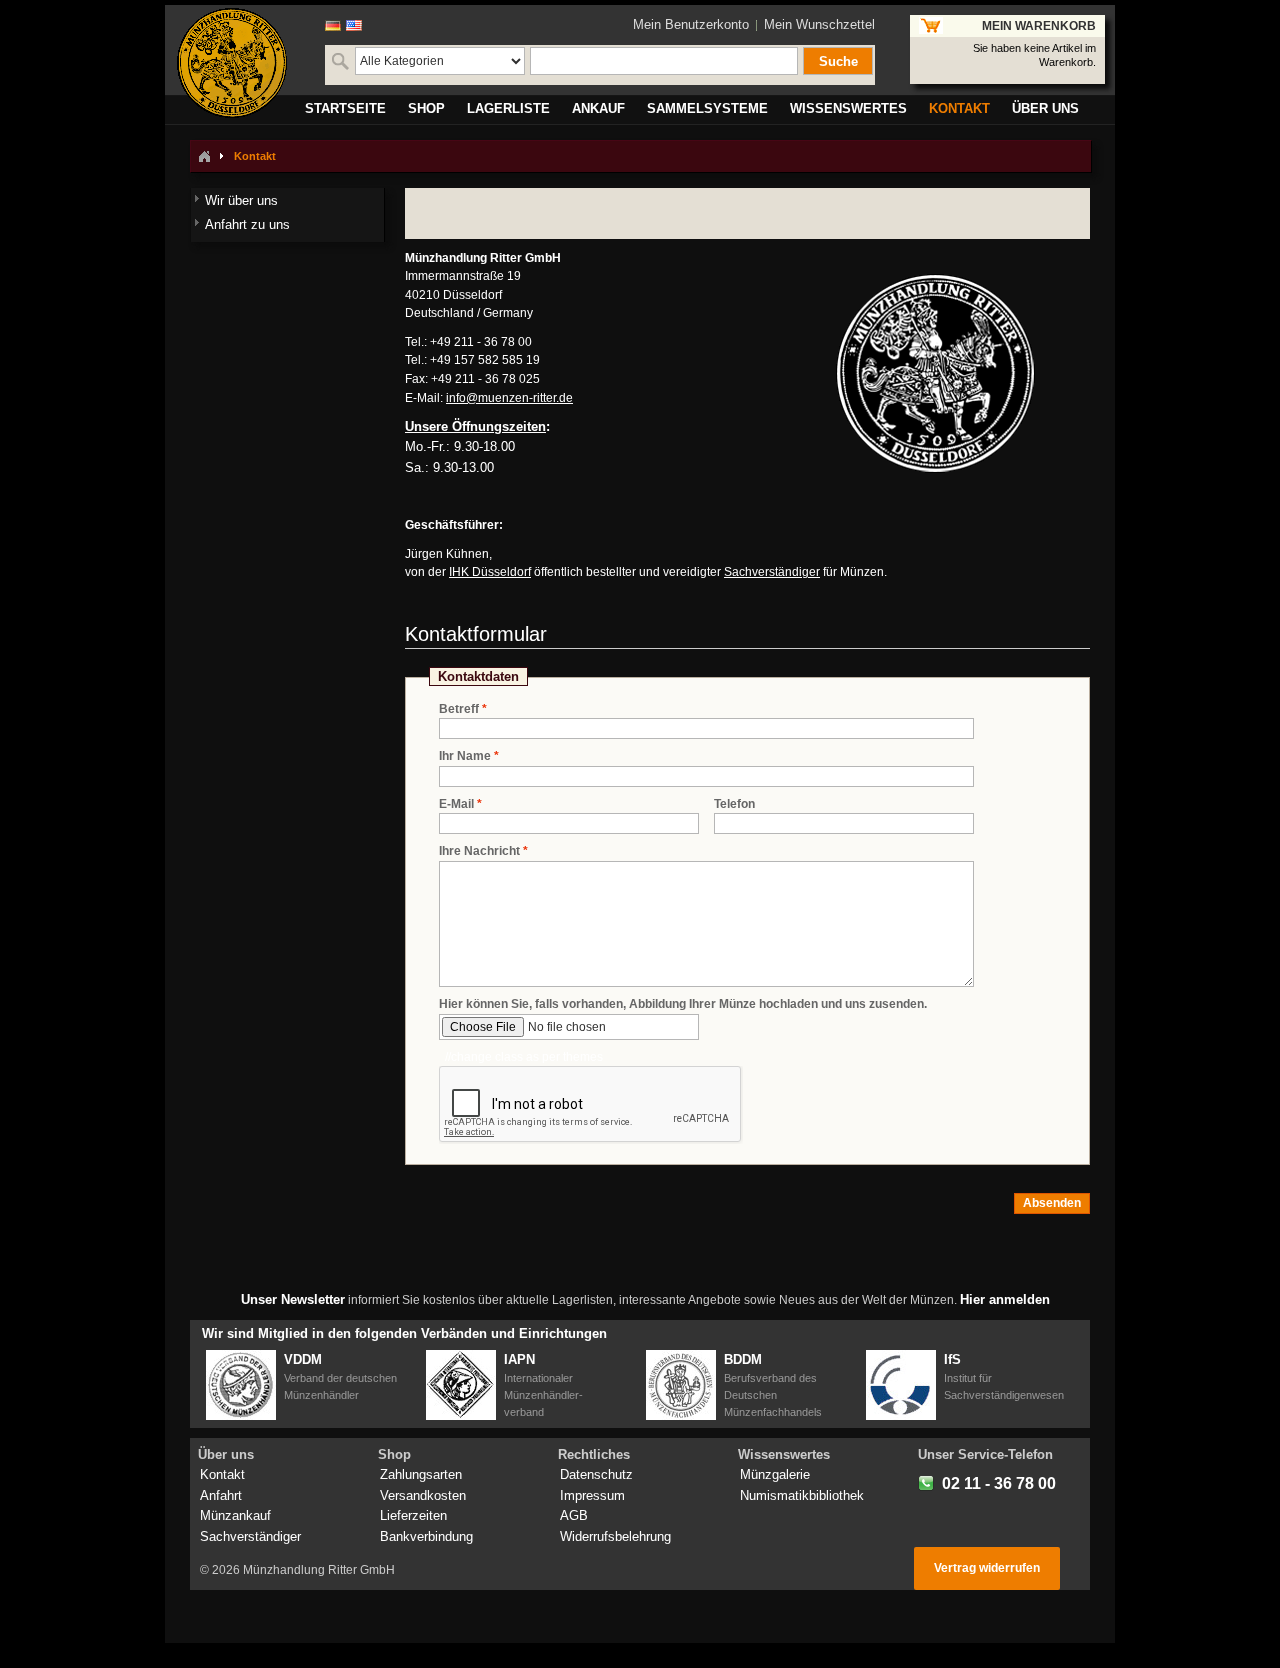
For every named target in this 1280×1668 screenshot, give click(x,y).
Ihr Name (465, 756)
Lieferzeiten (413, 1515)
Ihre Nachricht (479, 851)
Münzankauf (235, 1515)
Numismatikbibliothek (802, 1495)
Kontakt (222, 1474)
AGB (574, 1515)
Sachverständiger (772, 572)
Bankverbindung (426, 1536)
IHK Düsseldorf (490, 572)
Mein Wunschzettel (819, 24)
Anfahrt (221, 1495)
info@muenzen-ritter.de (509, 398)
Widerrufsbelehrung (615, 1536)
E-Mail (456, 804)
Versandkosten (423, 1495)
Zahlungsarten (421, 1474)
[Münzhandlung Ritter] (232, 63)
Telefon (734, 804)
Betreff (459, 709)
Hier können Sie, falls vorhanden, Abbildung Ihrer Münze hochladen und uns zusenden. (683, 1004)
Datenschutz (596, 1474)
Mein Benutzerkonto (691, 24)
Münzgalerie (775, 1474)
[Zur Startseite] (204, 156)
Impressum (592, 1495)
